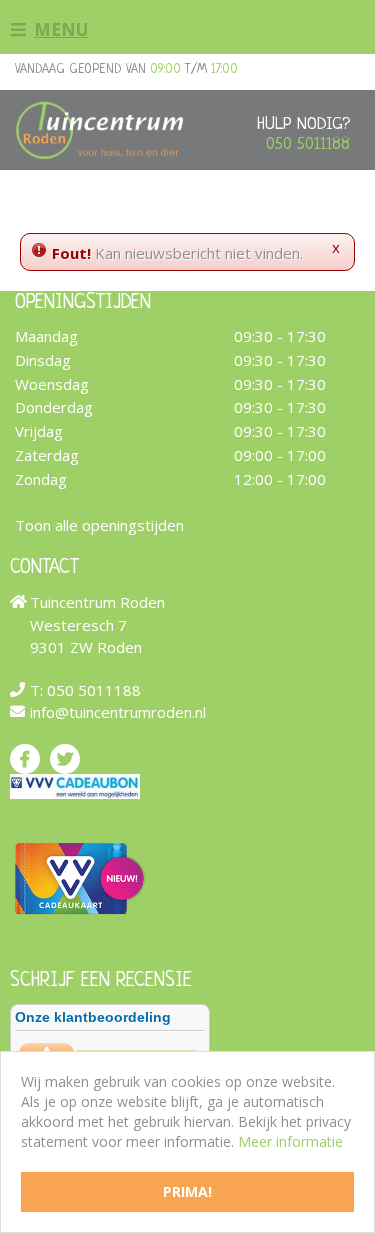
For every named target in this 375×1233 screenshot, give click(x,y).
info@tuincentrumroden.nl (118, 712)
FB (25, 758)
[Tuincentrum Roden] (99, 130)
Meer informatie (290, 1141)
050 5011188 (308, 144)
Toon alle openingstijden (99, 524)
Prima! (187, 1191)
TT (65, 758)
